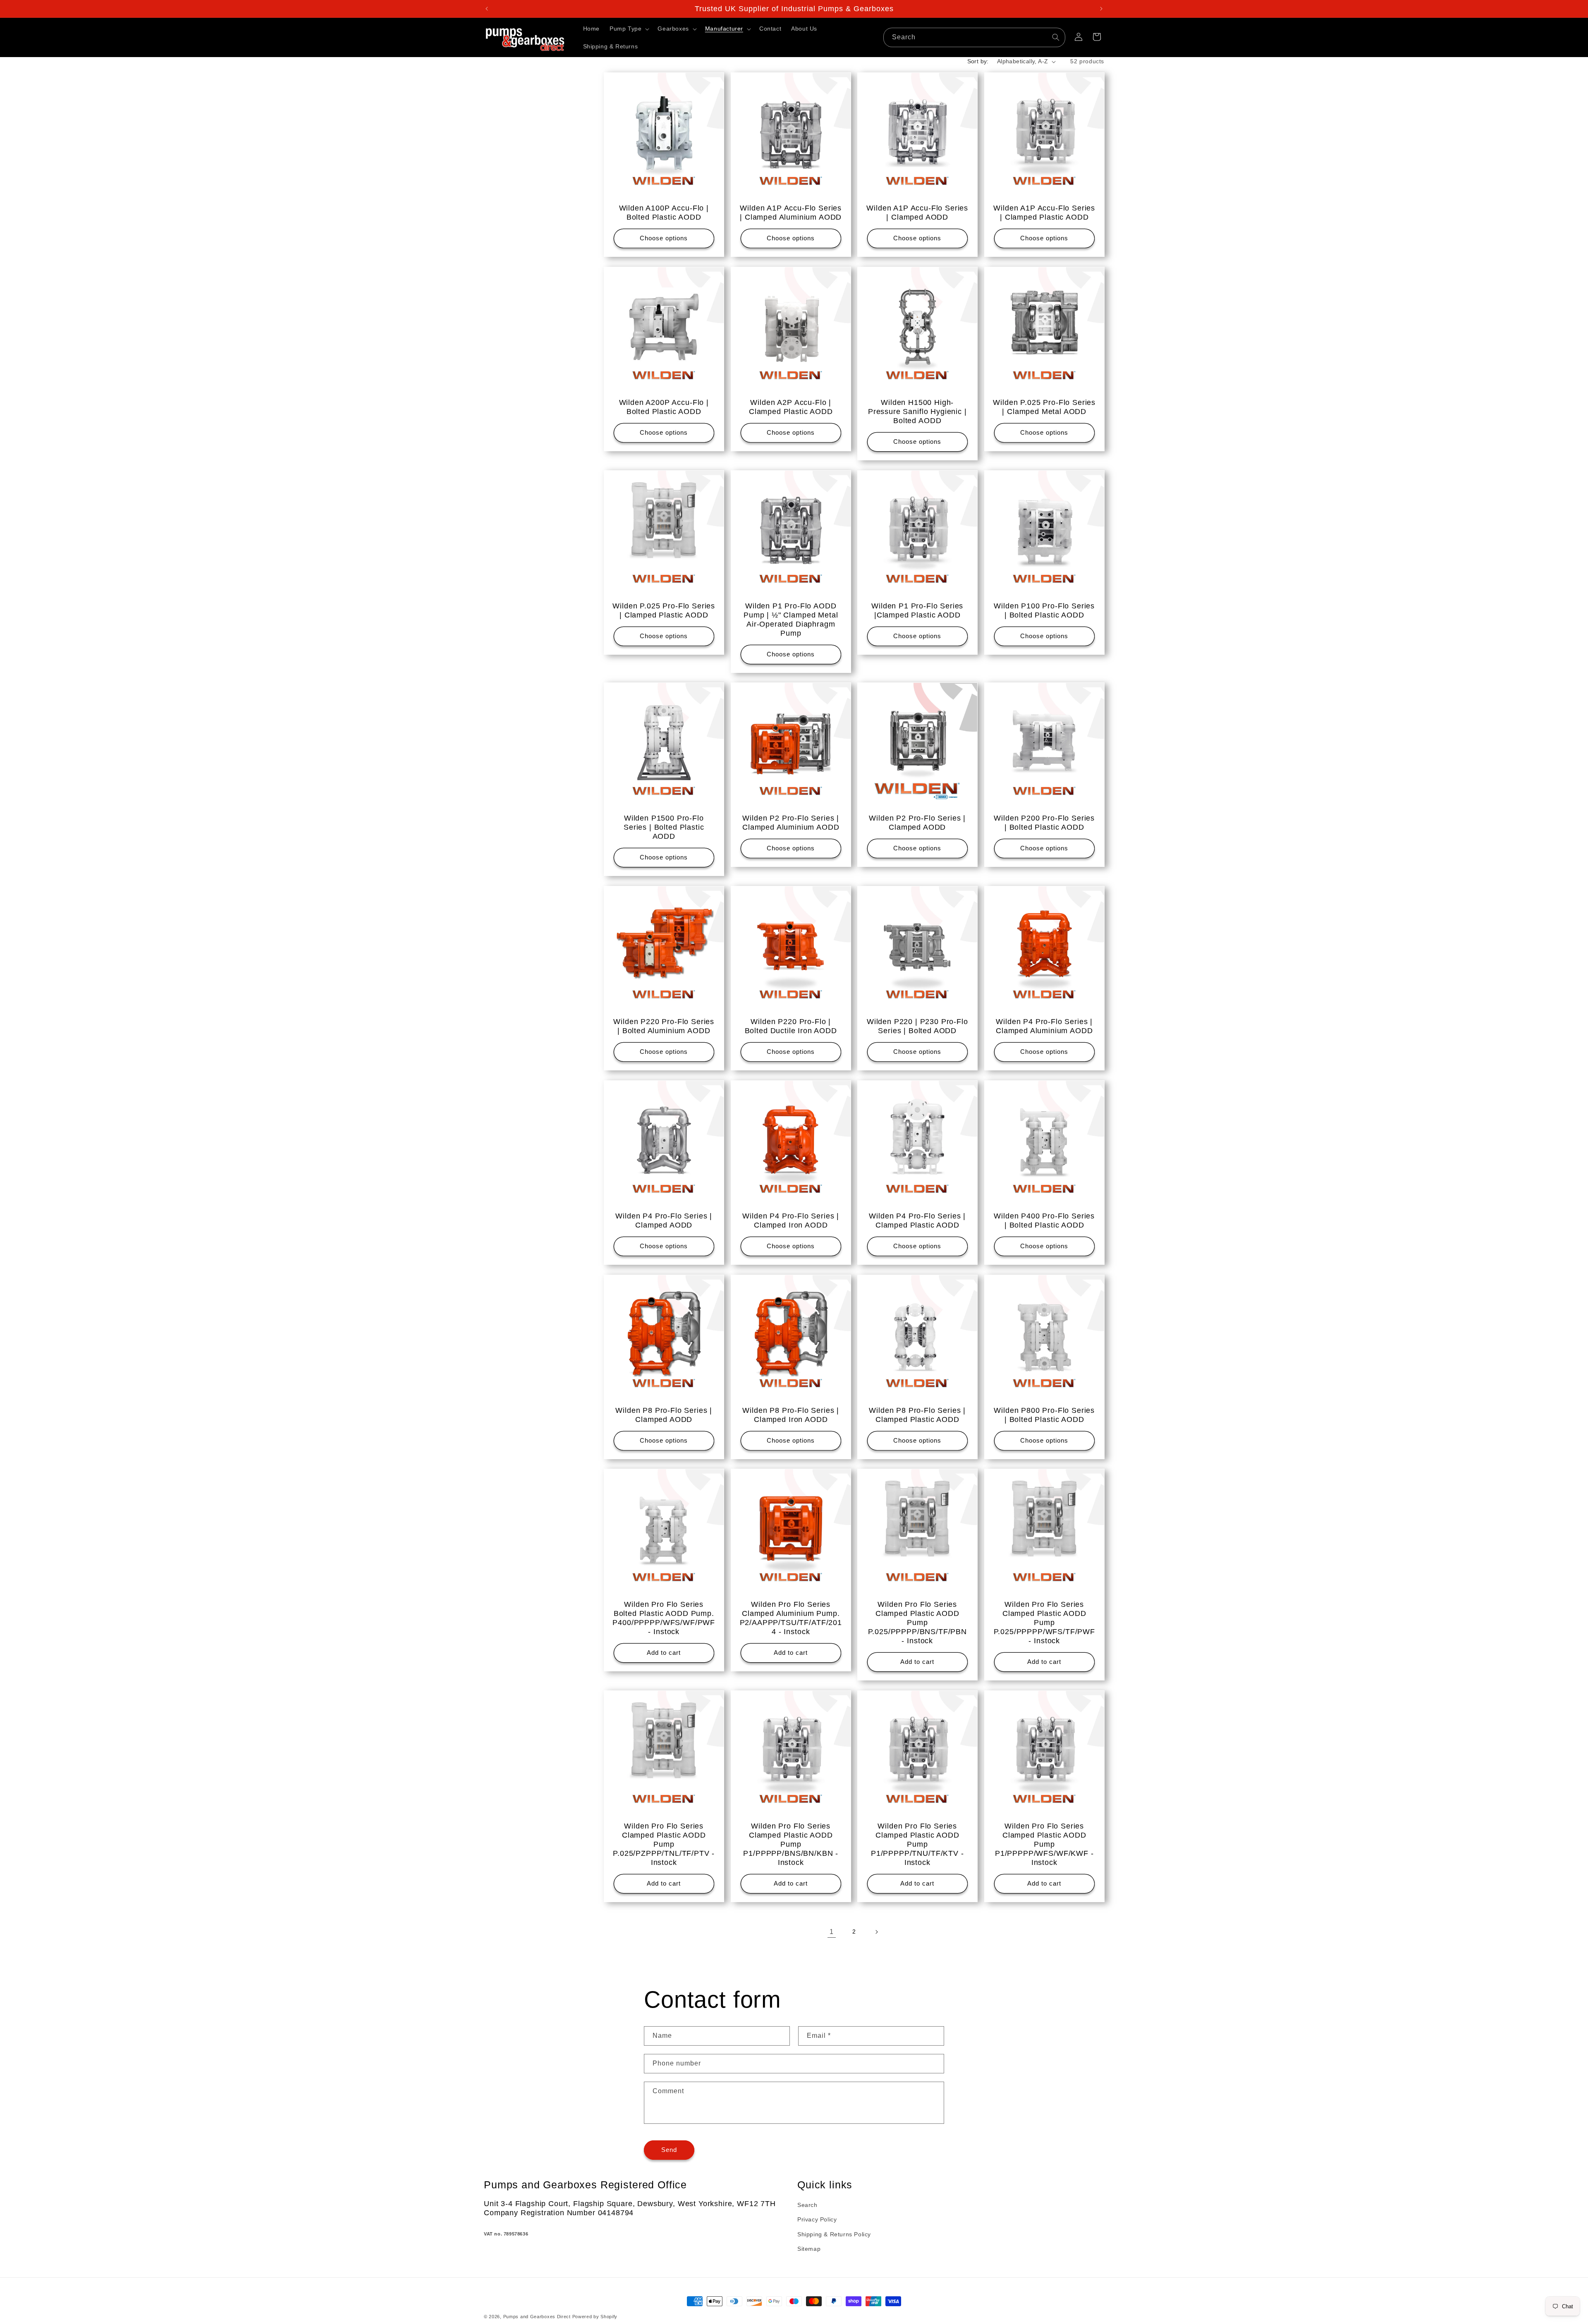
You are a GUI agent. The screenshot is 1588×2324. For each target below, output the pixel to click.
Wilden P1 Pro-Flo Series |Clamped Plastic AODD (917, 610)
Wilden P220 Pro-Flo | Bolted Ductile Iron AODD (790, 1026)
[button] (629, 29)
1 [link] (832, 1932)
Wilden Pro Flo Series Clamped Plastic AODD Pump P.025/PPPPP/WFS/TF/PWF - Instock (1044, 1623)
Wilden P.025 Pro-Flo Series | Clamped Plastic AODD (664, 610)
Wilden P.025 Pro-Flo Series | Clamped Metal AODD (1044, 407)
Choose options (664, 238)
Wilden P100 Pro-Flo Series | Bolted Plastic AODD (1044, 610)
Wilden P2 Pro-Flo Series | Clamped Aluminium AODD (791, 823)
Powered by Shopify (595, 2317)
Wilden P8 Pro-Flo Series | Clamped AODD (664, 1415)
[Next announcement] (1101, 9)
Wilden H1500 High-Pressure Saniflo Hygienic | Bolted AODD (917, 411)
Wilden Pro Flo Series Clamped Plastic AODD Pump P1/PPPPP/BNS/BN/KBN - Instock (791, 1844)
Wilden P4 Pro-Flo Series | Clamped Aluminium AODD (1044, 1026)
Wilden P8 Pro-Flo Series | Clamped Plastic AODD (917, 1415)
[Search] (1056, 37)
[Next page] (876, 1932)
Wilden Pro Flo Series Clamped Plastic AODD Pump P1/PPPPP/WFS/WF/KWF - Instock (1044, 1844)
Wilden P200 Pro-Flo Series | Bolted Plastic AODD (1044, 823)
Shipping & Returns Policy (834, 2234)
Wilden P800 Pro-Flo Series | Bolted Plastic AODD (1044, 1415)
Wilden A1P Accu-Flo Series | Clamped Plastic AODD (1044, 213)
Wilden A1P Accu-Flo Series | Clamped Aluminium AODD (791, 213)
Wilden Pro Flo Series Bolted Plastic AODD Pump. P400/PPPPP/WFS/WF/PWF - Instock (664, 1618)
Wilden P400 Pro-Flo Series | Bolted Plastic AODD (1044, 1220)
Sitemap (809, 2249)
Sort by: (978, 61)
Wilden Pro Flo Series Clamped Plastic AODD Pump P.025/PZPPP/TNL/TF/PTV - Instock (664, 1844)
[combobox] (974, 37)
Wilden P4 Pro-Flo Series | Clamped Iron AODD (791, 1220)
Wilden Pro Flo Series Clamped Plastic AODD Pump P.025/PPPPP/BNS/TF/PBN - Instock (917, 1623)
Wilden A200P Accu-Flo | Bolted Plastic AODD (664, 407)
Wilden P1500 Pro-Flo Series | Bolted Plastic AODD (664, 827)
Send (669, 2150)
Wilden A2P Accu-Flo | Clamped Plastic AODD (790, 407)
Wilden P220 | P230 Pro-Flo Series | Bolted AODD (917, 1026)
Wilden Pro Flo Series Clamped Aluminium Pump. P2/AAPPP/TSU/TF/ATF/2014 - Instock (790, 1618)
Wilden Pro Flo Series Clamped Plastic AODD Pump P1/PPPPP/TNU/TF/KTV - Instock (917, 1844)
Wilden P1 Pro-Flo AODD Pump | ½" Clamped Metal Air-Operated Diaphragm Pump (791, 619)
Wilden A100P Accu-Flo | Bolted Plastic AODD (664, 213)
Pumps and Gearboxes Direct (537, 2317)
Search (807, 2205)
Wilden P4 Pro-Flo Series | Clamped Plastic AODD (917, 1220)
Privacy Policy (817, 2220)
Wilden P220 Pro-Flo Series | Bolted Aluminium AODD (664, 1026)
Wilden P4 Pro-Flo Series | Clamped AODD (664, 1220)
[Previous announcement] (487, 9)
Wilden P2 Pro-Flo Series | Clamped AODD (917, 823)
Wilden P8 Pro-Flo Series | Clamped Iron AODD (791, 1415)
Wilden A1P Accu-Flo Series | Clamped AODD (917, 213)
